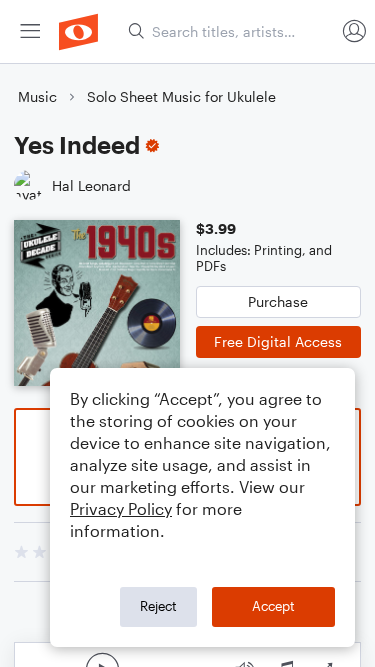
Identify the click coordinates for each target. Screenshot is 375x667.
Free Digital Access (278, 341)
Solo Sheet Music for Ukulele (181, 96)
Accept (273, 606)
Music (37, 96)
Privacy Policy (121, 508)
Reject (158, 606)
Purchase (278, 301)
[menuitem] (30, 31)
